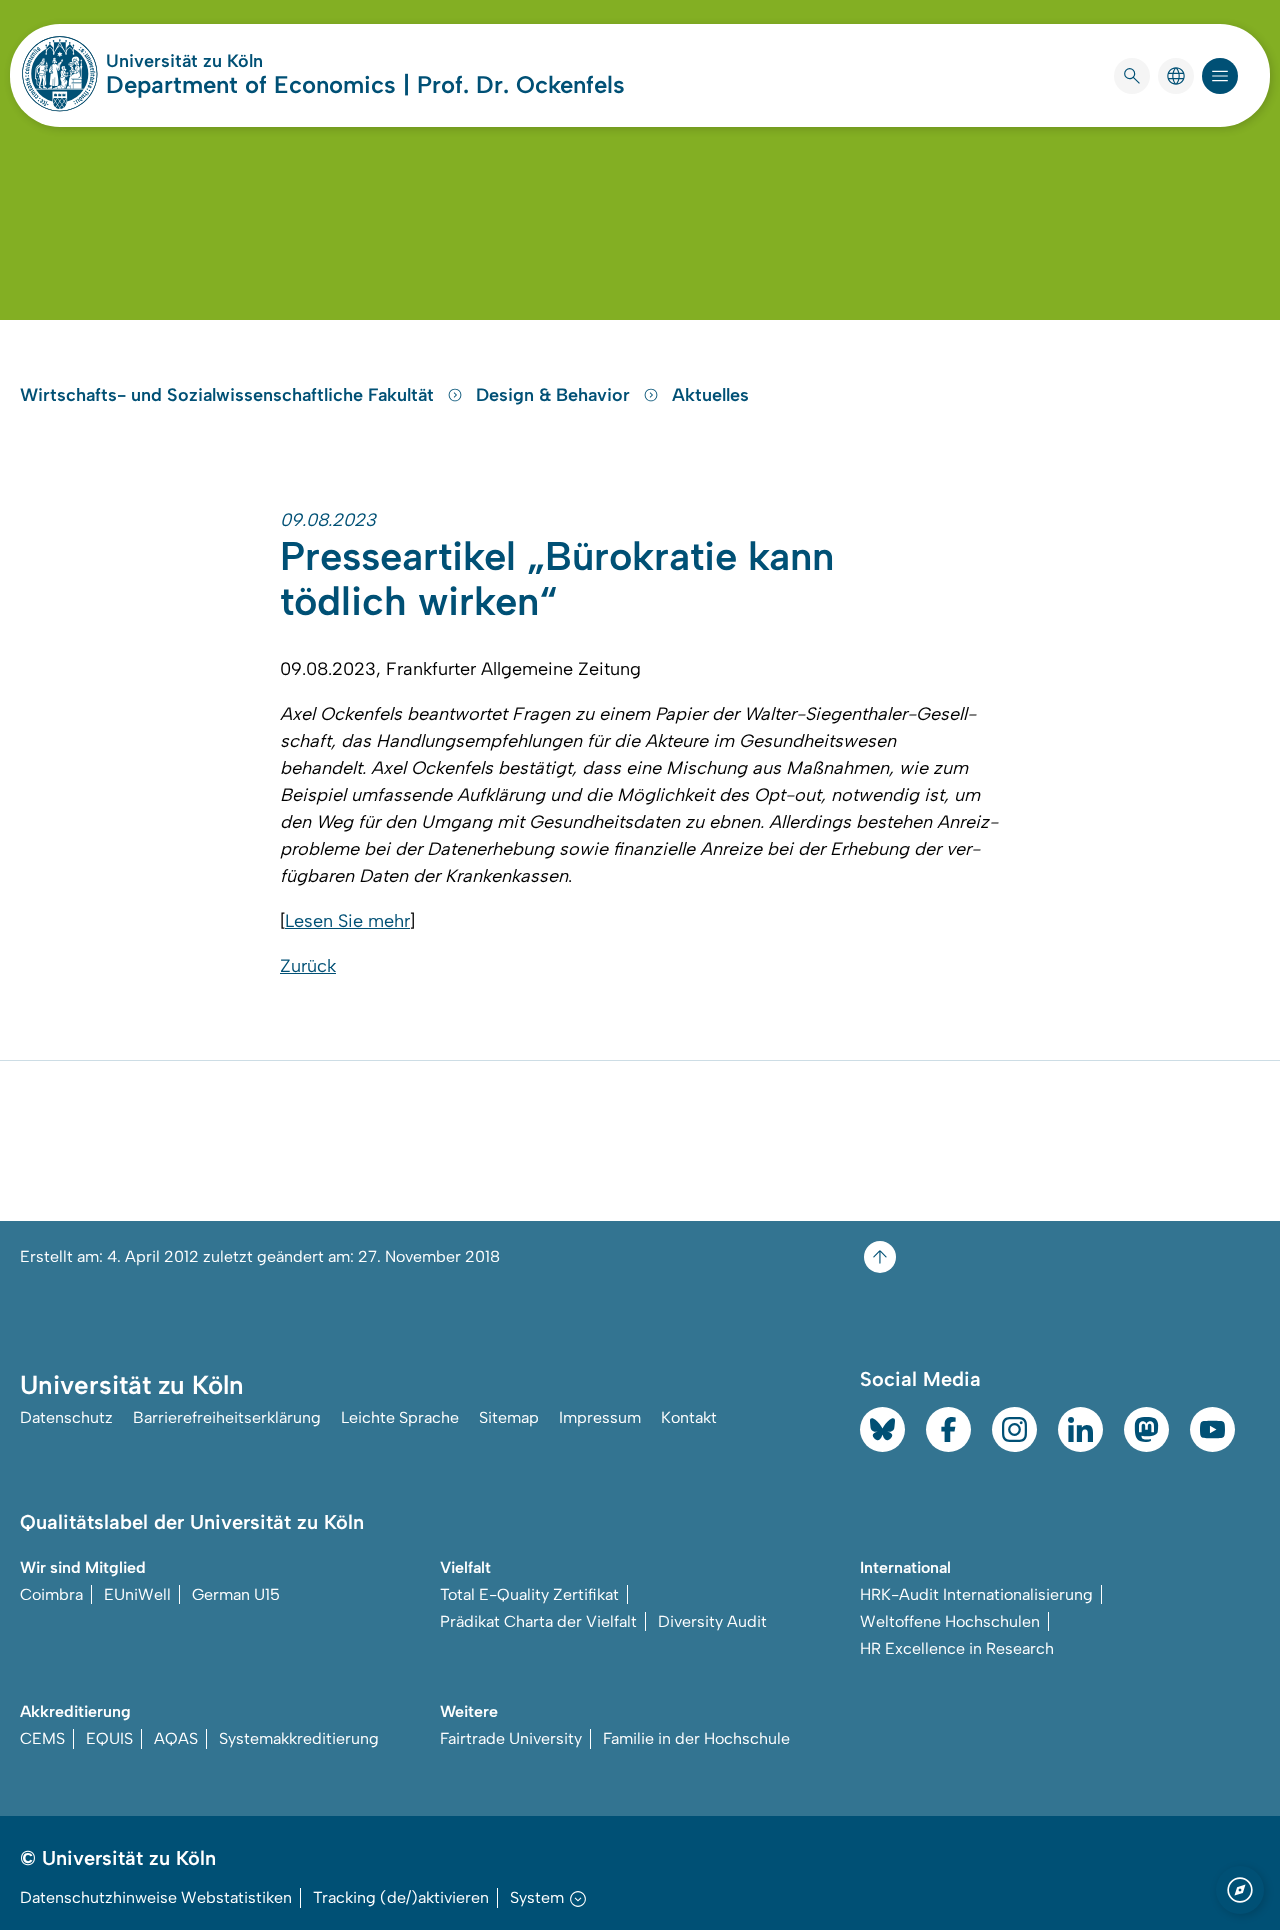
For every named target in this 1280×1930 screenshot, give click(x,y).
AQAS (176, 1738)
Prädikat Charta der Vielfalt (538, 1621)
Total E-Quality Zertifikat (529, 1594)
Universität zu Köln (244, 61)
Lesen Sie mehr (347, 921)
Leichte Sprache (400, 1417)
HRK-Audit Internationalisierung (976, 1594)
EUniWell (137, 1594)
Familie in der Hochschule (696, 1738)
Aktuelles (710, 395)
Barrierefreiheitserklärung (227, 1417)
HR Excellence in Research (957, 1648)
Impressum (600, 1417)
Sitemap (509, 1417)
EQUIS (109, 1738)
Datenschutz (66, 1417)
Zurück (308, 966)
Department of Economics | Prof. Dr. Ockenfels (365, 84)
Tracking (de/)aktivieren (401, 1897)
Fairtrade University (511, 1738)
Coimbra (51, 1594)
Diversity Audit (712, 1621)
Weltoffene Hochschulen (950, 1621)
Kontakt (689, 1417)
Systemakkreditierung (299, 1738)
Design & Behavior (555, 395)
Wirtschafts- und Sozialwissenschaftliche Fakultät (229, 395)
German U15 (236, 1594)
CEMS (42, 1738)
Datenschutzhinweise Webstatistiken (156, 1897)
